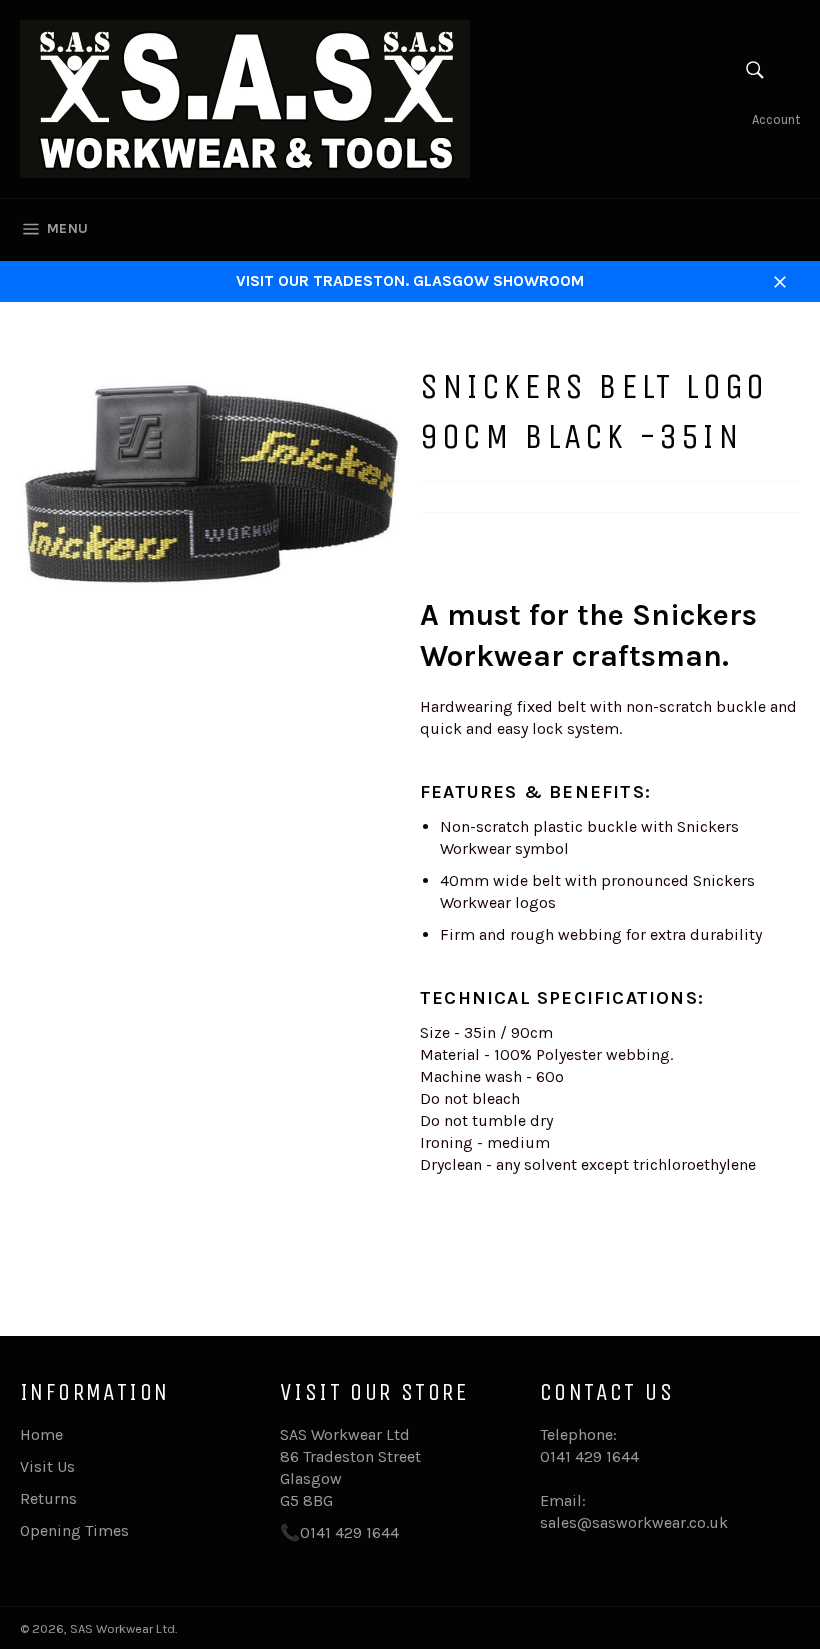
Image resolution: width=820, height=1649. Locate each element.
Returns (48, 1498)
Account (776, 119)
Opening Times (74, 1530)
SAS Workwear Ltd (122, 1628)
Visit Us (47, 1466)
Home (41, 1434)
